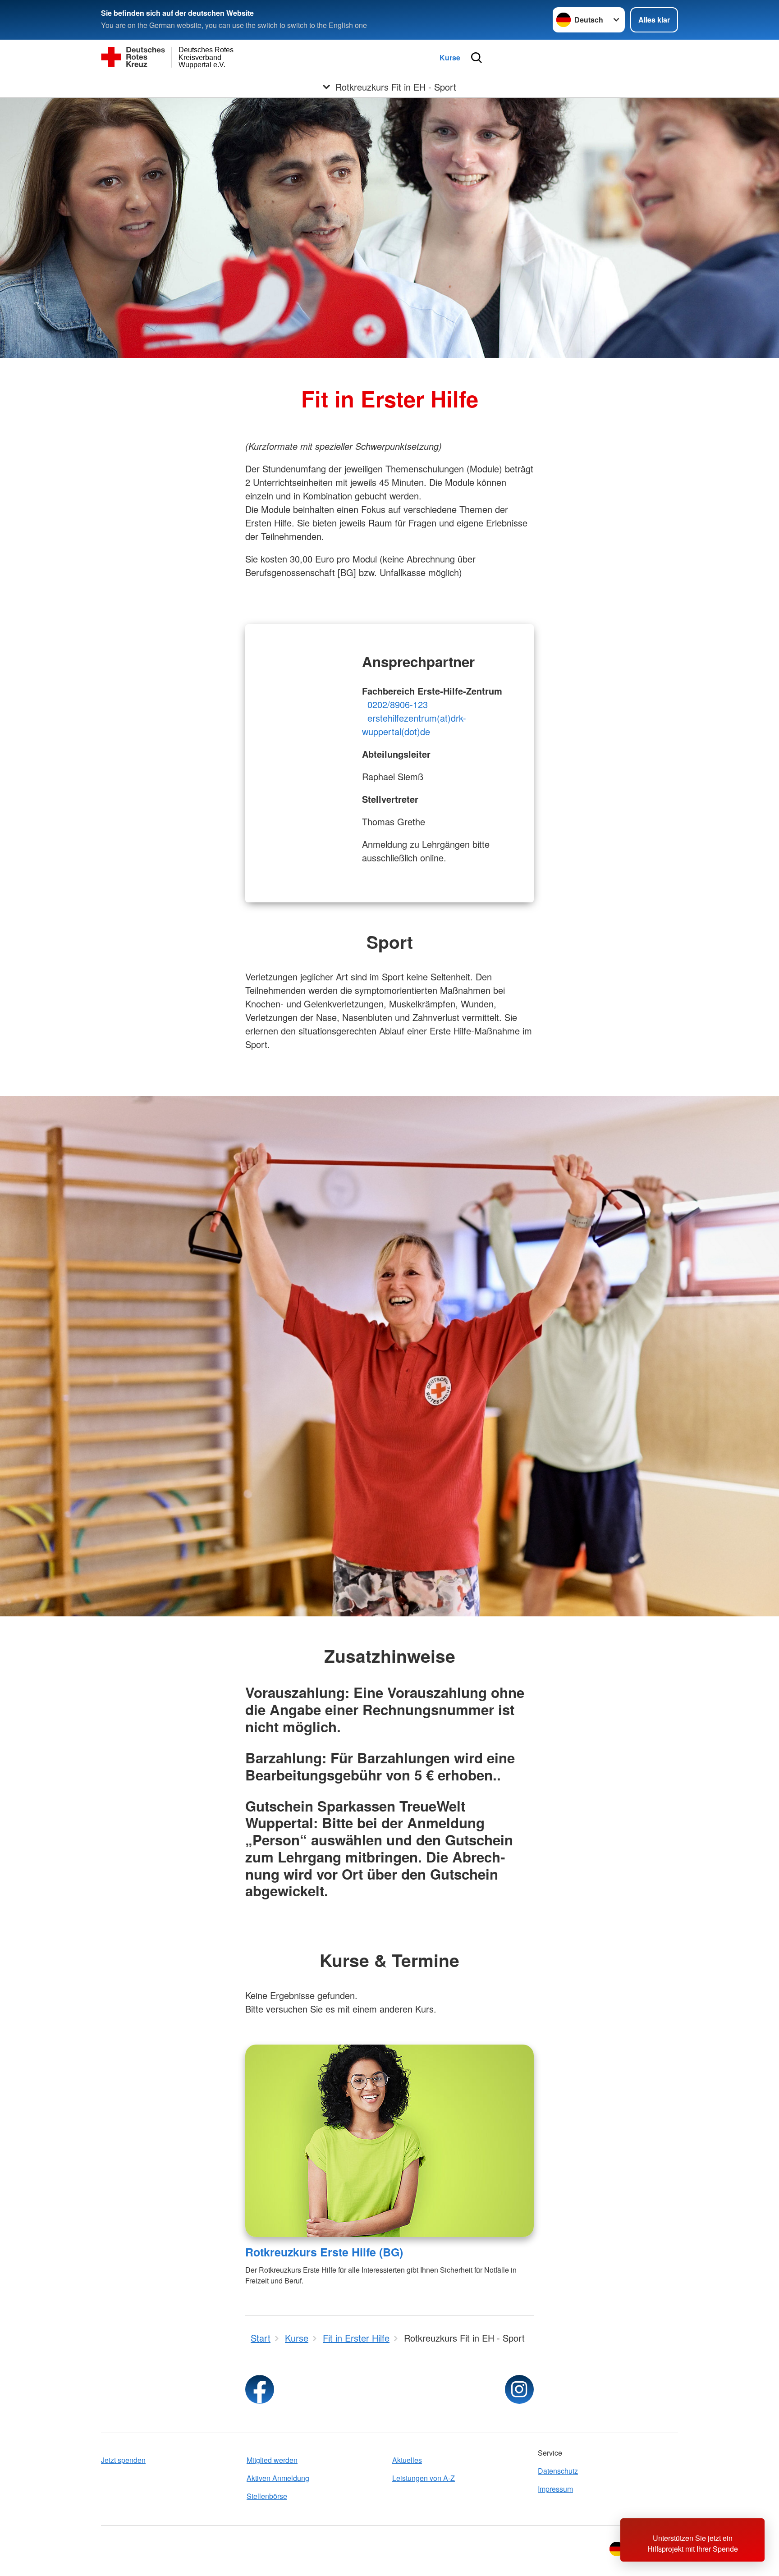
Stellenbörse (267, 2496)
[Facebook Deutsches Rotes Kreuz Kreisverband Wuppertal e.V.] (260, 2389)
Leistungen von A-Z (424, 2478)
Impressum (555, 2489)
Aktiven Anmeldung (278, 2478)
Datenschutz (558, 2471)
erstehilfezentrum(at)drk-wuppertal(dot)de (414, 725)
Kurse (450, 57)
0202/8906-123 (398, 704)
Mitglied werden (272, 2460)
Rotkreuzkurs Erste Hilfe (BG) (324, 2252)
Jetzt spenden (123, 2460)
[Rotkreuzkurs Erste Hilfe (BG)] (389, 2141)
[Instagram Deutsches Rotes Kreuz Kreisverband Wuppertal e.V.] (519, 2389)
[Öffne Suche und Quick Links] (477, 58)
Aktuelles (407, 2460)
